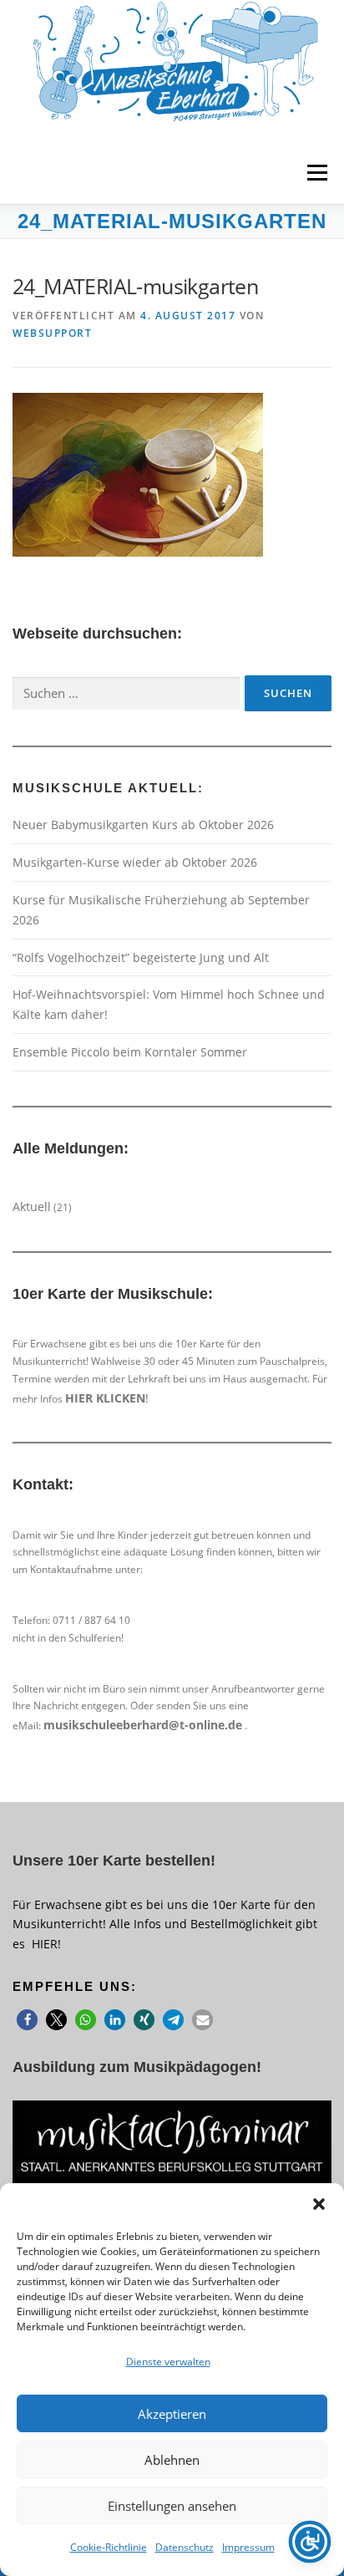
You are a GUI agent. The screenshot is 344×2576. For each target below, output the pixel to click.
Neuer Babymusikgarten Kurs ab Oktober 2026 (143, 825)
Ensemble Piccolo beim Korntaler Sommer (130, 1052)
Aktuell (32, 1207)
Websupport (52, 333)
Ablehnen (172, 2460)
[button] (319, 2204)
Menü (316, 173)
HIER (45, 1944)
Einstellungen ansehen (172, 2506)
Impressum (248, 2547)
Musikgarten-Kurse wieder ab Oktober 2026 (135, 862)
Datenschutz (185, 2547)
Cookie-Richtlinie (109, 2547)
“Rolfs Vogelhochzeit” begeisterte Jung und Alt (141, 957)
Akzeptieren (172, 2414)
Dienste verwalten (168, 2362)
